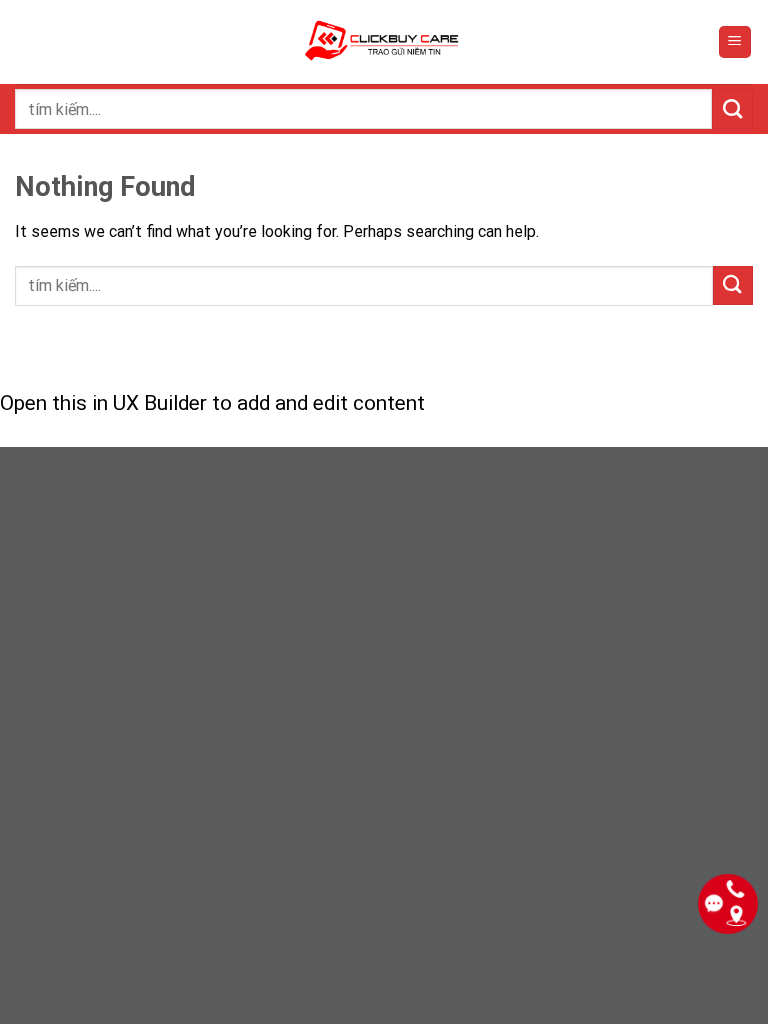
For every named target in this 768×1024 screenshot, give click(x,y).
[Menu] (735, 42)
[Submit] (732, 109)
